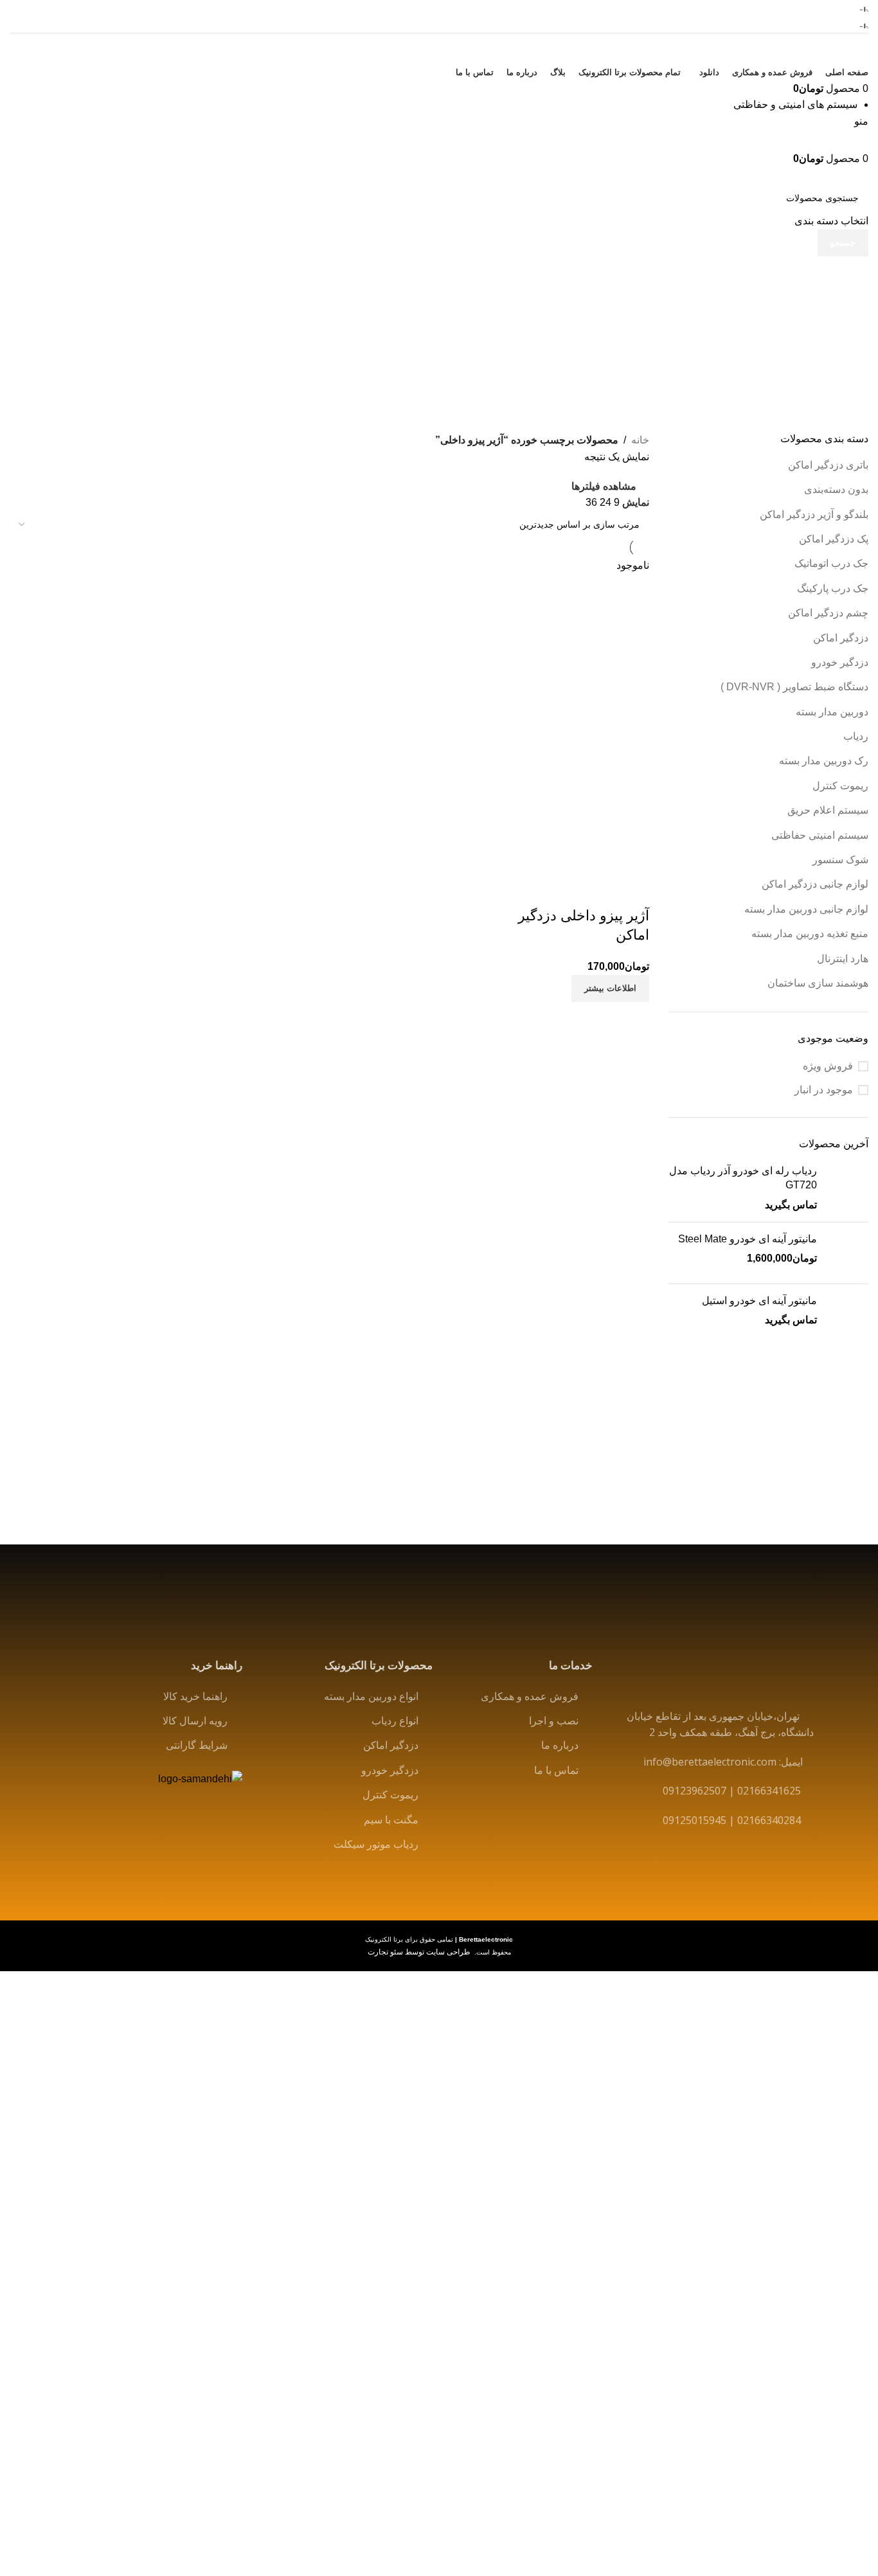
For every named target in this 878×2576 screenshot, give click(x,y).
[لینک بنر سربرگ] (439, 1288)
